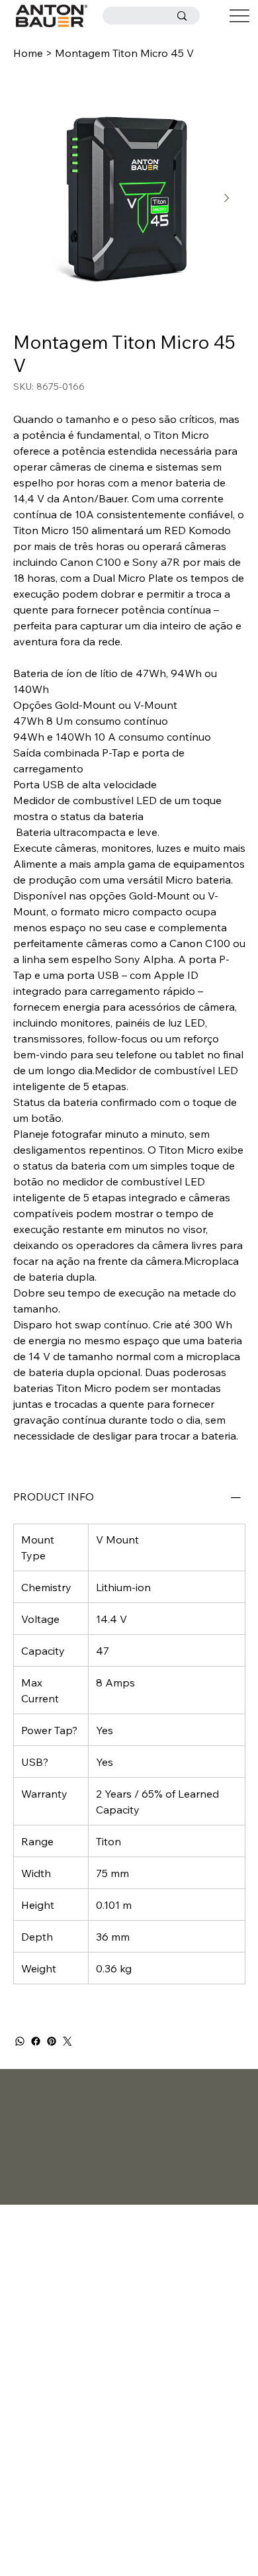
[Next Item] (227, 198)
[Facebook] (36, 2041)
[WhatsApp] (20, 2041)
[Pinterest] (52, 2041)
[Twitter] (67, 2041)
